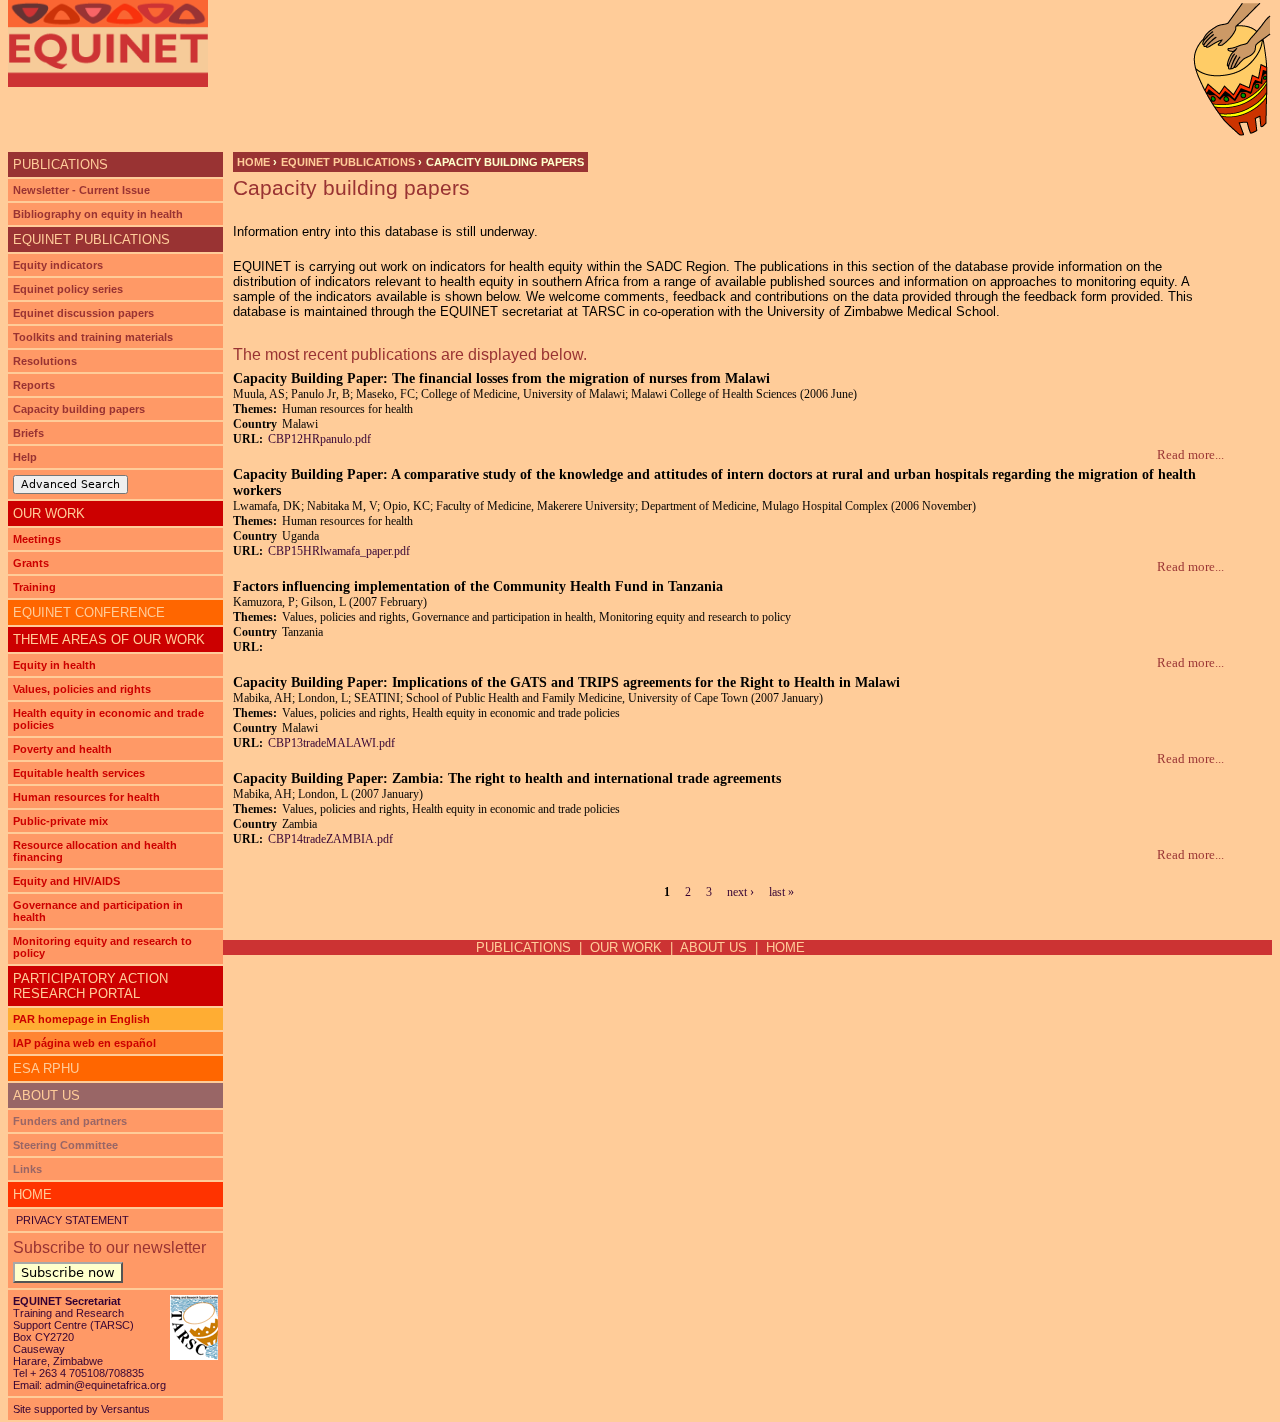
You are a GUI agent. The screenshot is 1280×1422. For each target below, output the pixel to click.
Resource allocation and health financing (95, 851)
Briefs (28, 433)
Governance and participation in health (98, 911)
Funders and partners (70, 1121)
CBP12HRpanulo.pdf (319, 439)
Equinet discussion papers (83, 313)
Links (27, 1169)
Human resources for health (86, 797)
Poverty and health (62, 749)
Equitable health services (79, 773)
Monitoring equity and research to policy (102, 947)
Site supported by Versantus (81, 1409)
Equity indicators (58, 265)
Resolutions (45, 361)
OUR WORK (49, 513)
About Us (46, 1095)
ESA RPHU (46, 1068)
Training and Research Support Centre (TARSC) (73, 1319)
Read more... (1190, 454)
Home (253, 162)
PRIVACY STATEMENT (71, 1220)
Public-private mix (60, 821)
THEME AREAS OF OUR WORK (109, 639)
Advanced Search (70, 484)
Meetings (37, 539)
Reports (34, 385)
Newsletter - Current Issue (81, 190)
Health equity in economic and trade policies (108, 719)
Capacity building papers (79, 409)
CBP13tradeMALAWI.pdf (331, 743)
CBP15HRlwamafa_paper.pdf (339, 551)
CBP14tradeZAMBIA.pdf (330, 839)
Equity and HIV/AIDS (66, 881)
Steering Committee (65, 1145)
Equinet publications (348, 162)
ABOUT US (713, 947)
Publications (60, 164)
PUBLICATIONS (523, 947)
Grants (31, 563)
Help (25, 457)
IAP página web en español (84, 1043)
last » (781, 892)
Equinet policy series (68, 289)
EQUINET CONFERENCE (89, 612)
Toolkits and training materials (93, 337)
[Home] (108, 43)
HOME (785, 947)
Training (34, 587)
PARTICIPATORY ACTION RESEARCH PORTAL (90, 986)
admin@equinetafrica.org (105, 1385)
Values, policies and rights (82, 689)
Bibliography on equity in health (98, 214)
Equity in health (54, 665)
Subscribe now (68, 1272)
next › (740, 892)
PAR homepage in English (81, 1019)
